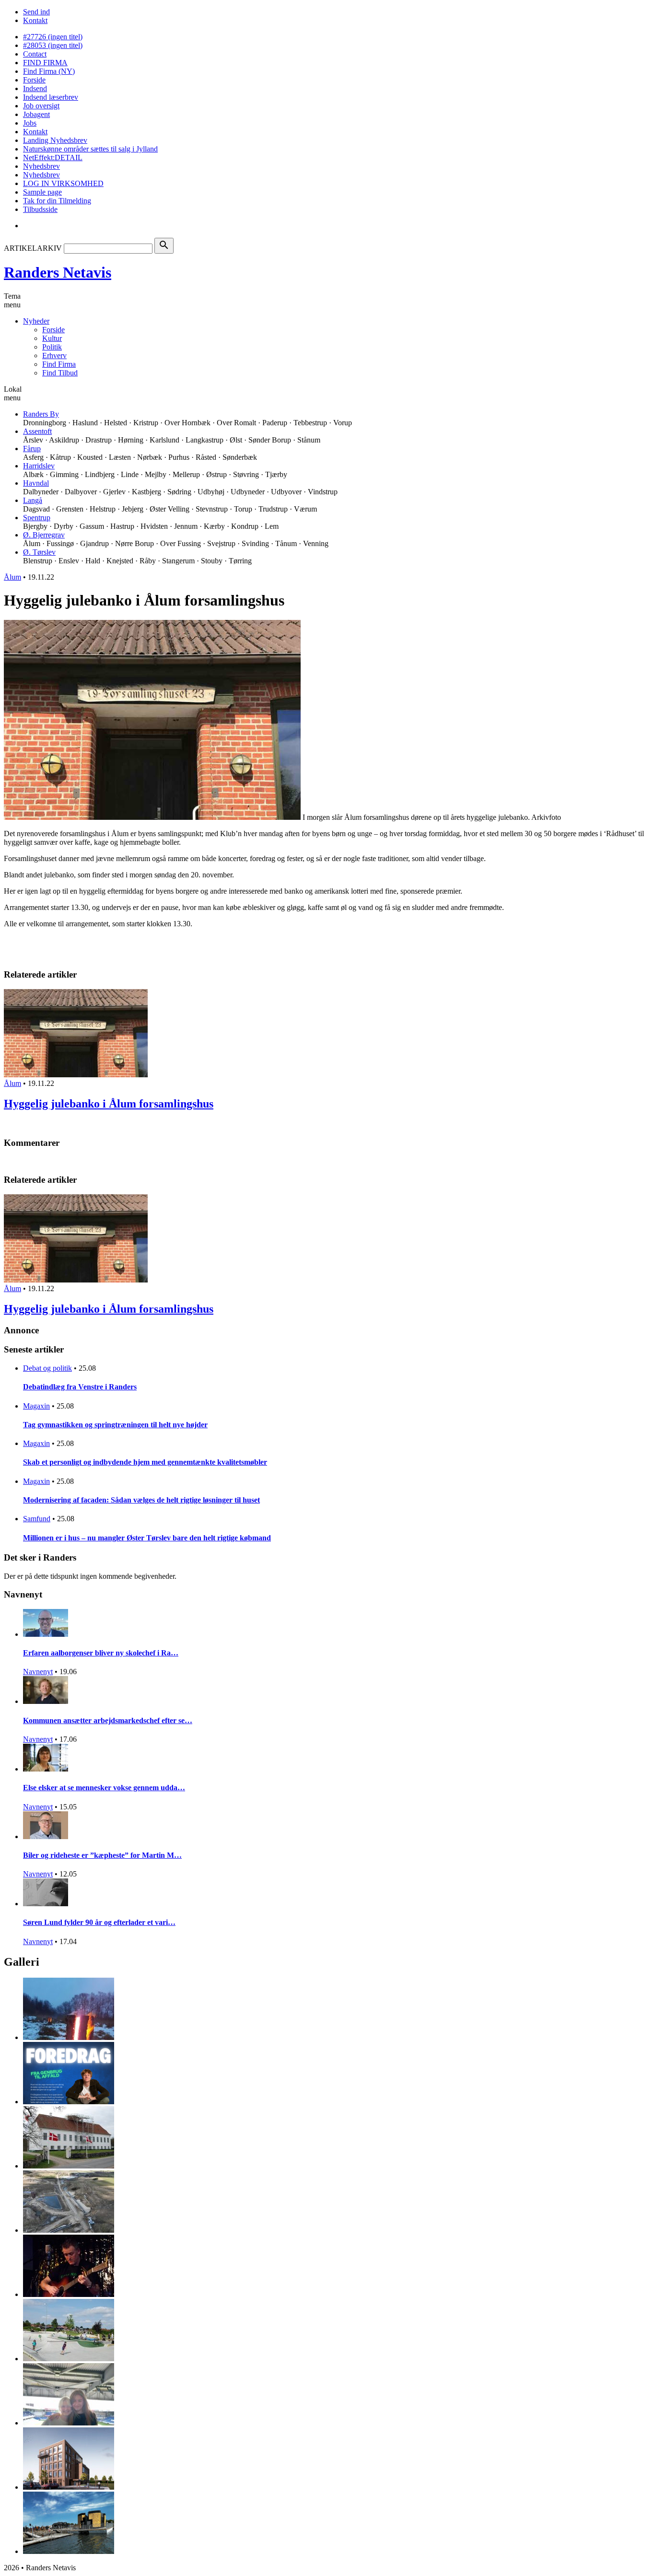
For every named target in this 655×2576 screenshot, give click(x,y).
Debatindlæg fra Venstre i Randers (80, 1387)
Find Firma (59, 364)
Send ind (36, 12)
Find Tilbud (60, 373)
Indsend (35, 88)
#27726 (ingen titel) (53, 37)
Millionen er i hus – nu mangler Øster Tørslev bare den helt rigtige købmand (147, 1538)
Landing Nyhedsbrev (55, 140)
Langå (33, 500)
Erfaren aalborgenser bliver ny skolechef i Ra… (101, 1653)
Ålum (12, 577)
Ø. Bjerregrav (44, 535)
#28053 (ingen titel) (53, 45)
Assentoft (37, 431)
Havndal (36, 483)
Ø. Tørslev (39, 552)
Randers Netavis (58, 272)
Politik (52, 347)
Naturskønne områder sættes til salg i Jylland (90, 149)
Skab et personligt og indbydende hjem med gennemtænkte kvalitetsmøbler (145, 1462)
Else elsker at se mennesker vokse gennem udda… (104, 1788)
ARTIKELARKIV (33, 248)
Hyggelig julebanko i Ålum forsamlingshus (109, 1104)
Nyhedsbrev (41, 166)
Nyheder (36, 321)
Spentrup (37, 518)
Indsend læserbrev (51, 97)
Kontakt (35, 20)
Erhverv (54, 356)
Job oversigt (41, 106)
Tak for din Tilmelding (57, 201)
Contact (35, 54)
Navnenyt (38, 1672)
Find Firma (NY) (49, 71)
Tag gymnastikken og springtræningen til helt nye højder (115, 1425)
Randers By (41, 414)
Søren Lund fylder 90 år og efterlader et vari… (99, 1922)
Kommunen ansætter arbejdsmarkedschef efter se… (108, 1720)
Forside (34, 80)
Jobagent (36, 114)
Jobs (30, 123)
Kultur (52, 338)
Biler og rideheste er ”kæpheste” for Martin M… (102, 1855)
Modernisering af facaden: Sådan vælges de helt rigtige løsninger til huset (141, 1500)
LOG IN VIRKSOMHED (63, 183)
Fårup (32, 449)
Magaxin (36, 1406)
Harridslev (39, 466)
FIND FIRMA (45, 63)
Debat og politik (47, 1368)
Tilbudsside (40, 209)
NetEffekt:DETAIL (53, 157)
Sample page (42, 192)
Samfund (37, 1519)
